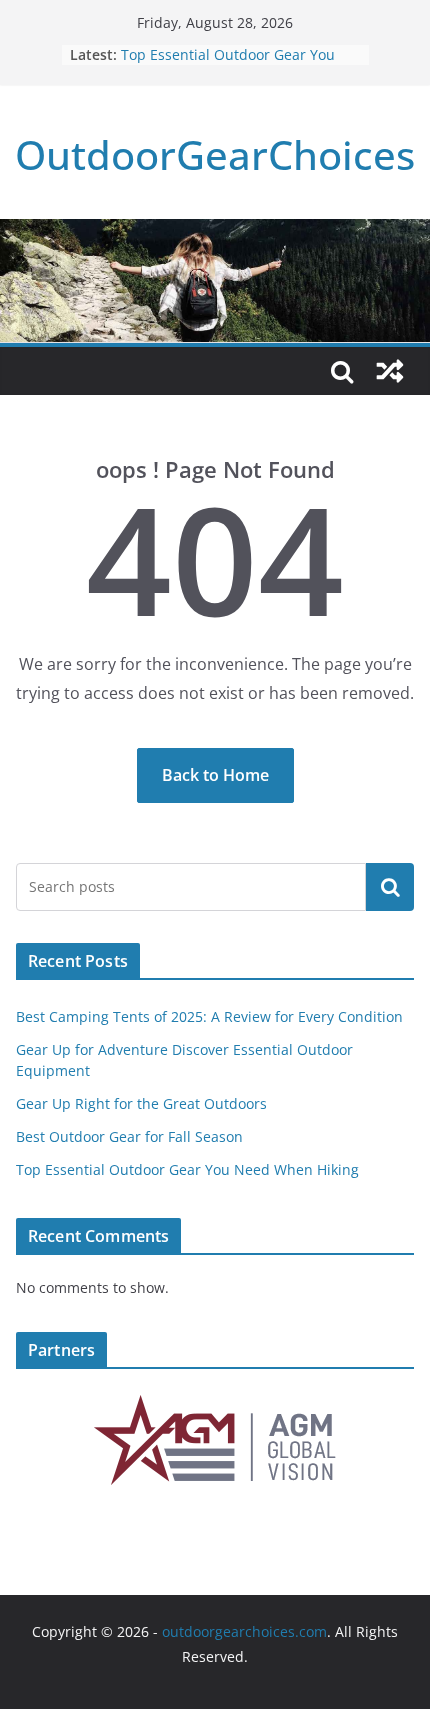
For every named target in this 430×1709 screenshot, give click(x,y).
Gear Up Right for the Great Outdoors (141, 1103)
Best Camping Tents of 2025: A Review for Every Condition (209, 1016)
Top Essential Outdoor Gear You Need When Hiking (228, 64)
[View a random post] (390, 371)
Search (390, 887)
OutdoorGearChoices (215, 154)
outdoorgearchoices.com (244, 1631)
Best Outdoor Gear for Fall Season (129, 1136)
